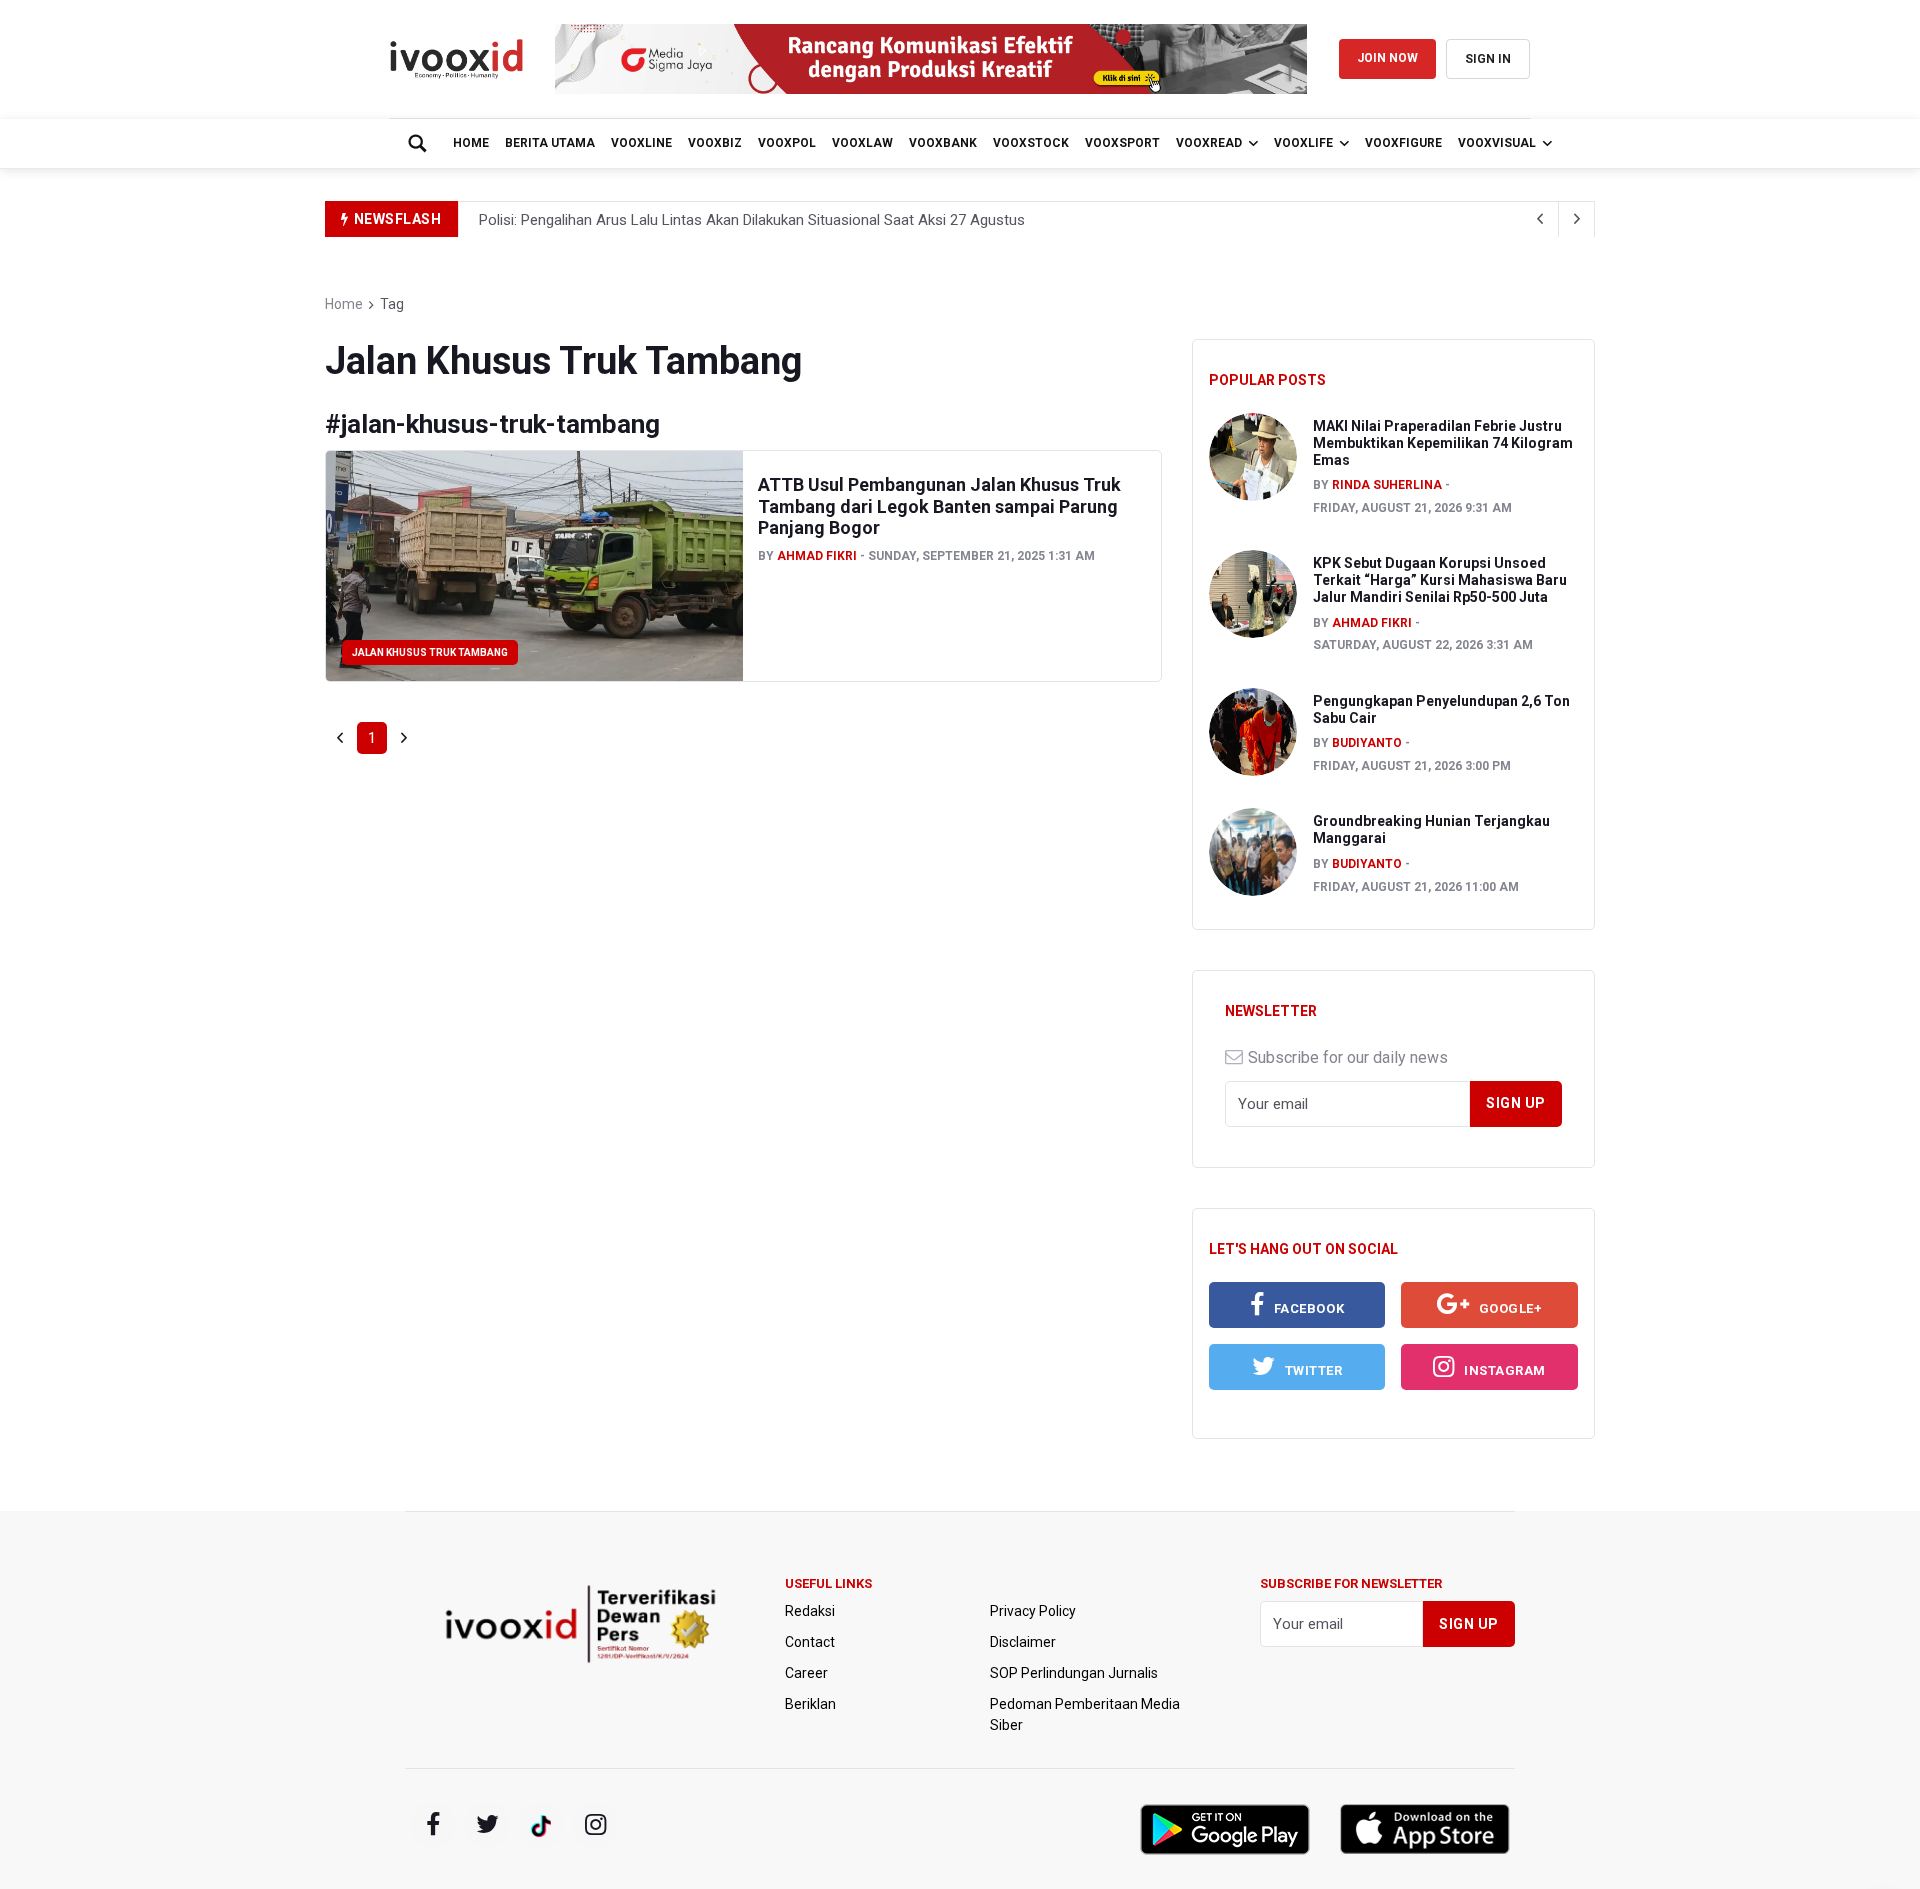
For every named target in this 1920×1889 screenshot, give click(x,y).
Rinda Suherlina (1387, 485)
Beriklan (810, 1704)
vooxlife (1303, 143)
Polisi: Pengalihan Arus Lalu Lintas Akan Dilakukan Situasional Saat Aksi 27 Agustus (752, 220)
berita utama (550, 143)
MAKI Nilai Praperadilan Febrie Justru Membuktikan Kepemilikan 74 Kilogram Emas (1443, 443)
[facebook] (433, 1825)
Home (471, 143)
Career (806, 1673)
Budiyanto (1367, 743)
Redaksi (810, 1611)
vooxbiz (715, 143)
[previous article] (1577, 219)
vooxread (1209, 143)
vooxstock (1031, 143)
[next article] (1541, 219)
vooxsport (1122, 143)
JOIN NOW (1387, 58)
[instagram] (595, 1825)
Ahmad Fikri (817, 556)
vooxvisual (1497, 143)
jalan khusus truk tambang (430, 652)
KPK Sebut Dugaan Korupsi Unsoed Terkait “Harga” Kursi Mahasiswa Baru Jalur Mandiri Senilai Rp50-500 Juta (1440, 580)
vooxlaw (862, 143)
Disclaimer (1023, 1642)
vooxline (641, 143)
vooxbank (943, 143)
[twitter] (487, 1825)
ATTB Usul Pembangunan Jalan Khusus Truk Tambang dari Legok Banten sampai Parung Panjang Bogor (939, 506)
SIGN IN (1488, 59)
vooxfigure (1403, 143)
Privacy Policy (1033, 1611)
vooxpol (787, 143)
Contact (810, 1642)
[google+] (541, 1825)
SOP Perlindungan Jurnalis (1074, 1673)
